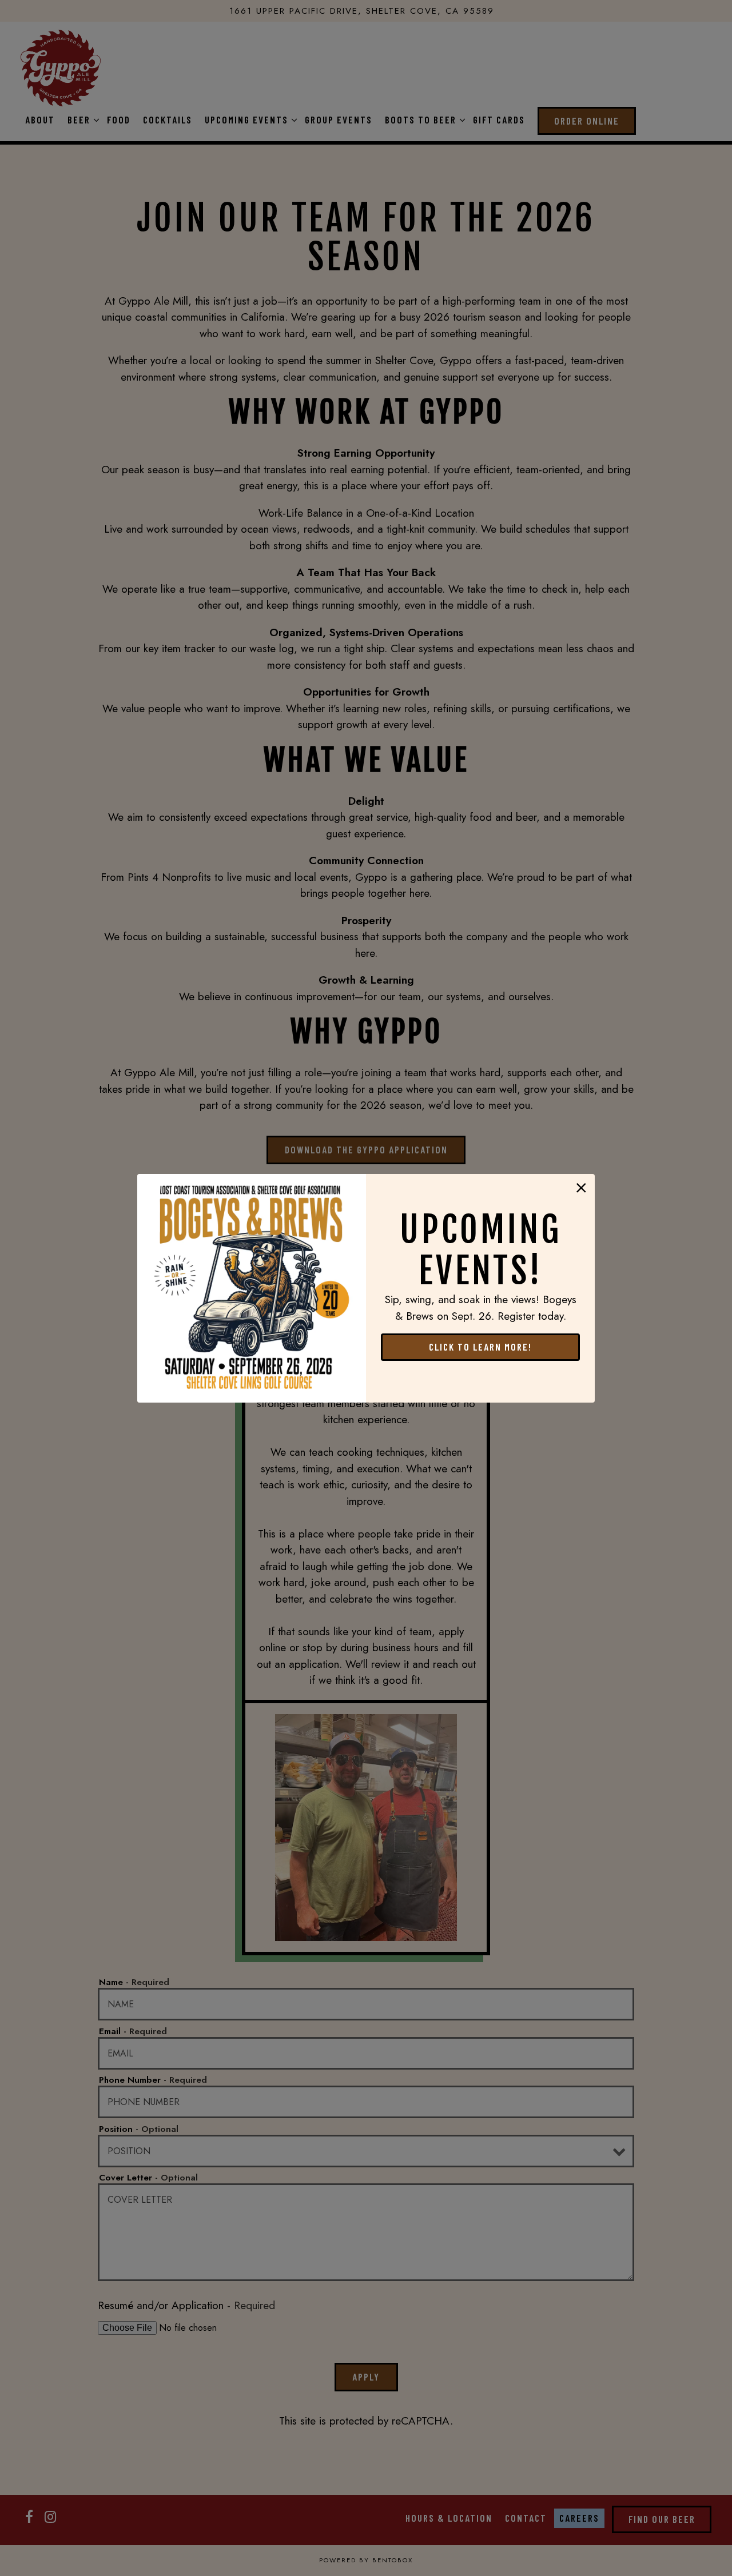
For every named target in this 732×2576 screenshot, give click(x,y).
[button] (581, 1188)
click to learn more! (480, 1347)
